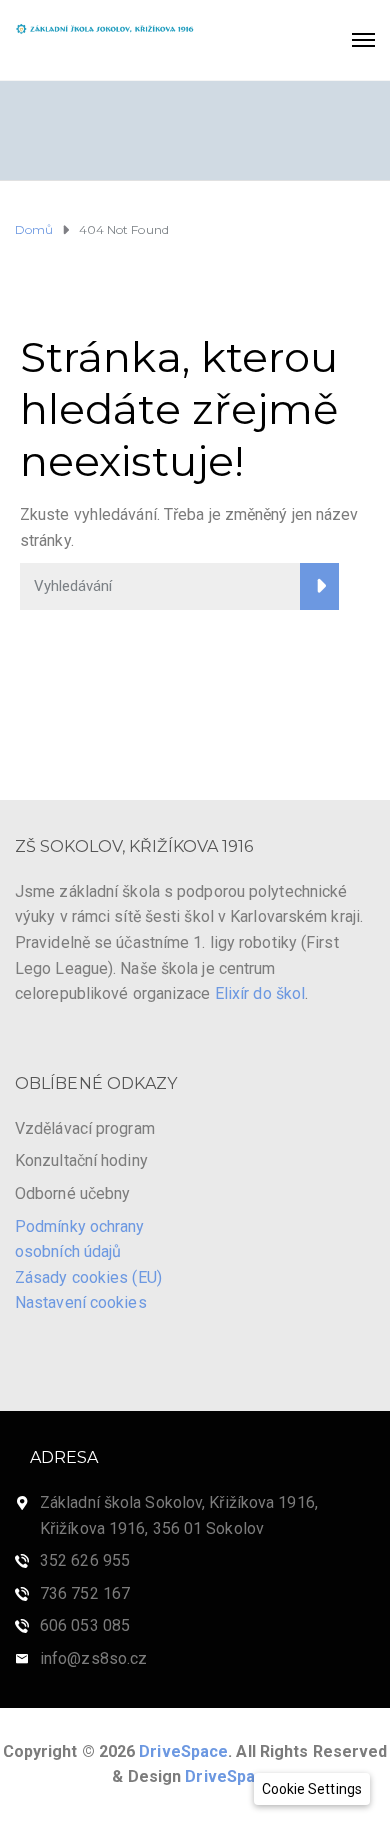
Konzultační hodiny (81, 1160)
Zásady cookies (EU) (88, 1277)
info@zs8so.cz (93, 1658)
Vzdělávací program (85, 1128)
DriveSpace (183, 1751)
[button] (312, 1789)
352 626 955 (85, 1560)
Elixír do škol (260, 993)
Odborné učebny (72, 1193)
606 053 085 (85, 1625)
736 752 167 (85, 1593)
